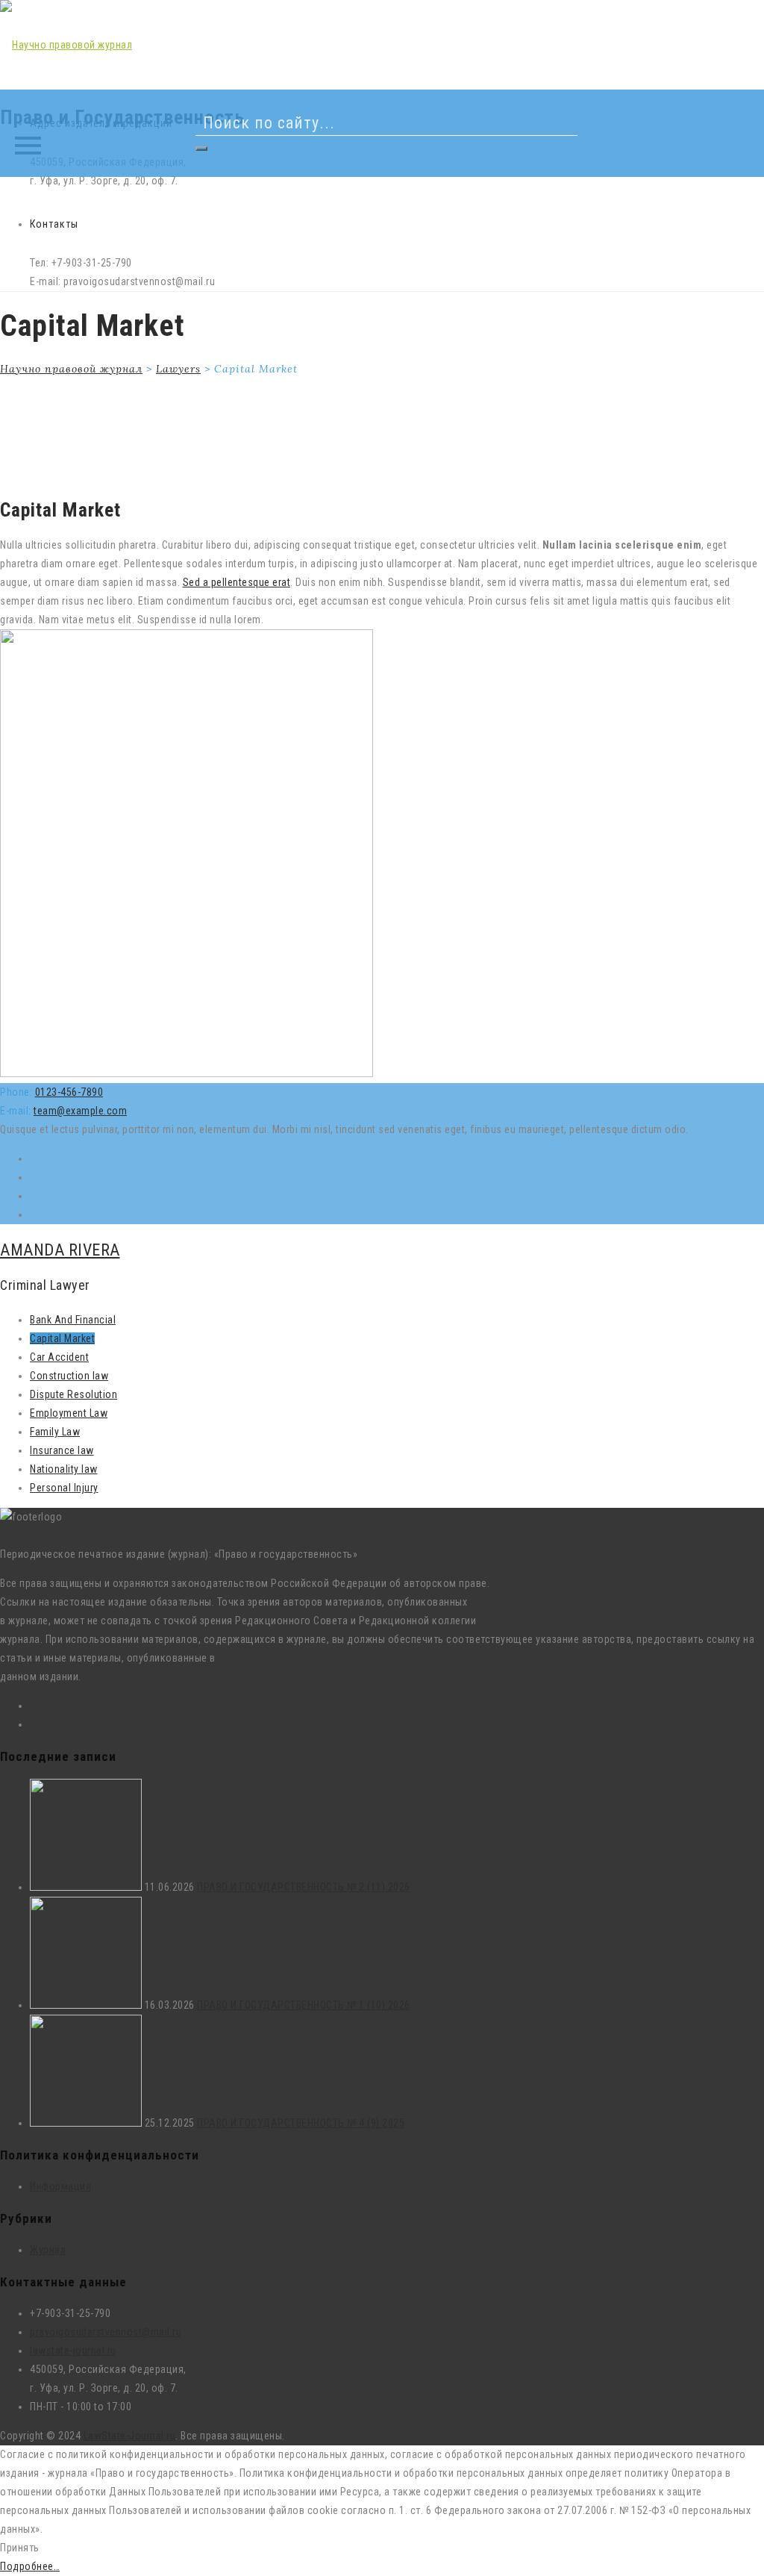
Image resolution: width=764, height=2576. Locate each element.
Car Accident (59, 1357)
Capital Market (62, 1338)
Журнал (48, 2250)
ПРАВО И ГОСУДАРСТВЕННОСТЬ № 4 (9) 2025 (301, 2123)
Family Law (55, 1432)
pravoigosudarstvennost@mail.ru (106, 2332)
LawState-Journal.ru (130, 2436)
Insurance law (62, 1450)
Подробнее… (30, 2566)
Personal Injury (64, 1488)
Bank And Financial (73, 1320)
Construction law (69, 1376)
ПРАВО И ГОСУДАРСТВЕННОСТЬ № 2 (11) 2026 (304, 1887)
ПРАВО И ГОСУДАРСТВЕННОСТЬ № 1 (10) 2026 (304, 2005)
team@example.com (80, 1111)
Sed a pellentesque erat (237, 582)
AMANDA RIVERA (60, 1250)
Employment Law (69, 1413)
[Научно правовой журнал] (66, 45)
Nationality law (64, 1469)
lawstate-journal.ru (73, 2351)
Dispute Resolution (73, 1394)
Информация (60, 2186)
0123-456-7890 (69, 1092)
